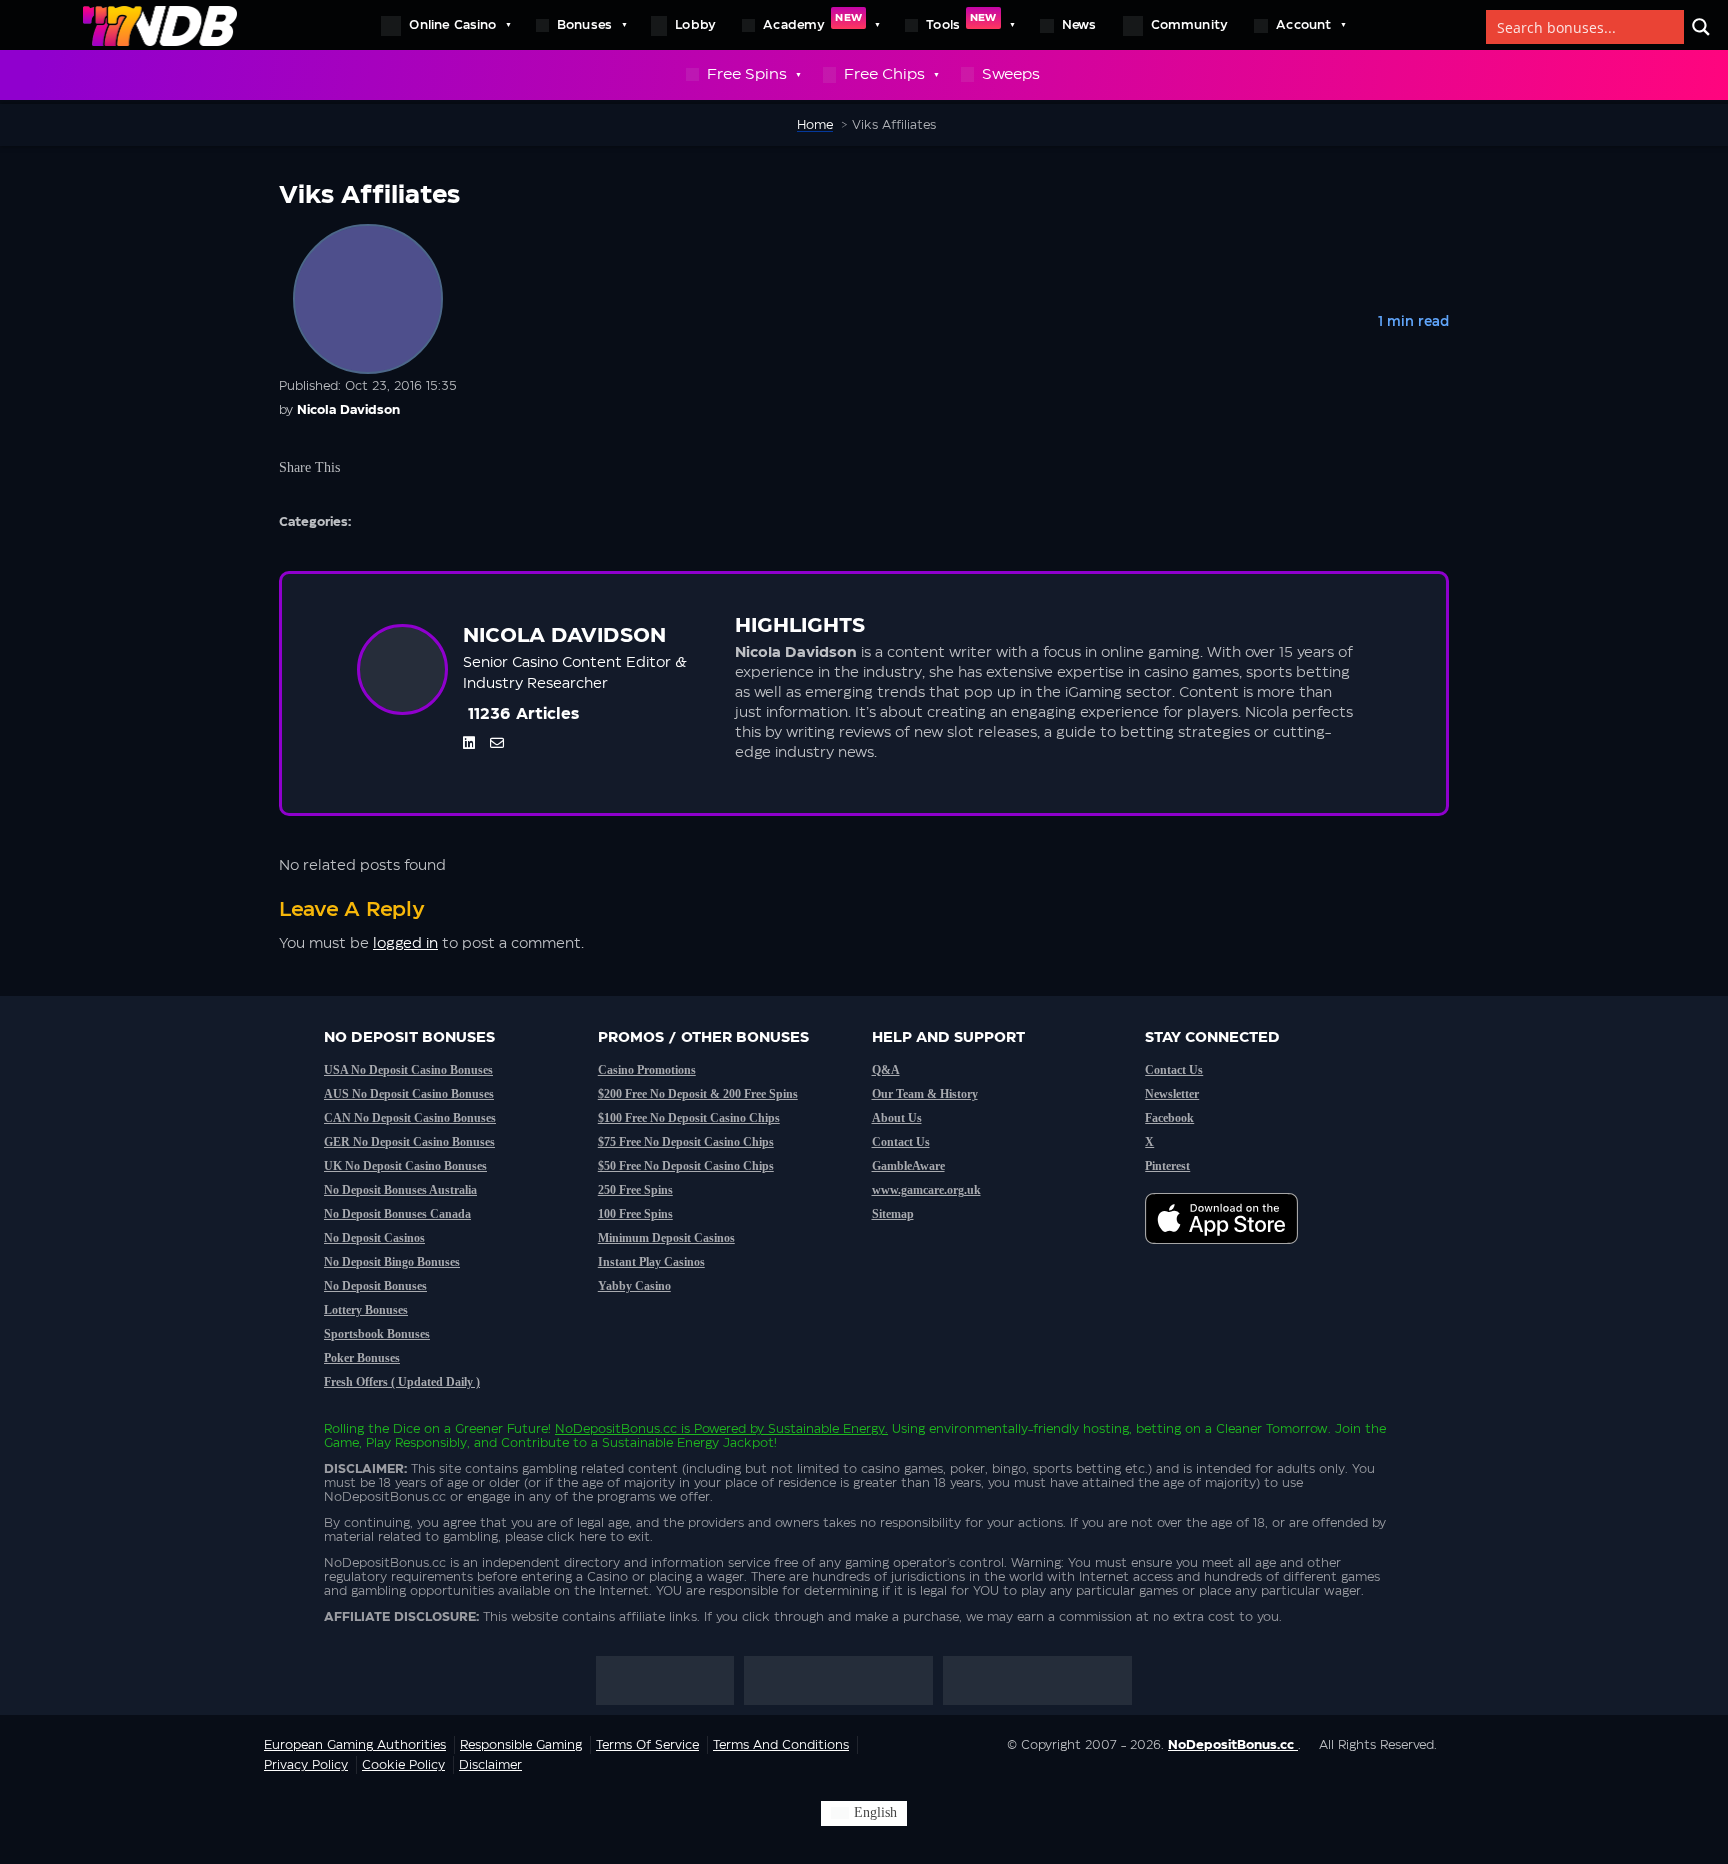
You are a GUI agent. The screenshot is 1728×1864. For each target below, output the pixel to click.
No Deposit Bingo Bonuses (392, 1262)
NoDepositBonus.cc (616, 1429)
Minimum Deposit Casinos (666, 1238)
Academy (812, 22)
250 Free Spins (635, 1190)
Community (1190, 25)
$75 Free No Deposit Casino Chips (686, 1142)
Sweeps (1011, 74)
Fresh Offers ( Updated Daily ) (402, 1382)
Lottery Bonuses (366, 1310)
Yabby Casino (634, 1286)
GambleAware (908, 1166)
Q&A (886, 1070)
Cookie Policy (403, 1765)
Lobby (695, 25)
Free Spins (747, 74)
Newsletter (1172, 1094)
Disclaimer (490, 1765)
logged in (405, 944)
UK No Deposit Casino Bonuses (405, 1166)
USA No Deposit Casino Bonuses (408, 1070)
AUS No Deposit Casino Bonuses (409, 1094)
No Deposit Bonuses (375, 1286)
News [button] (1079, 25)
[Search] (1701, 27)
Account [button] (1303, 25)
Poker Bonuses (362, 1358)
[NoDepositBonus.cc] (160, 25)
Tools (961, 22)
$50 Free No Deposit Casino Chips (686, 1166)
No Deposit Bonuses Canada (397, 1214)
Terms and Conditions (781, 1745)
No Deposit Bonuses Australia (400, 1190)
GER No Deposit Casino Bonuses (409, 1142)
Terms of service (647, 1745)
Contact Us (901, 1142)
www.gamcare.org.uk (926, 1190)
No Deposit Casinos (374, 1238)
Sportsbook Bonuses (377, 1334)
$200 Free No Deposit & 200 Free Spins (698, 1094)
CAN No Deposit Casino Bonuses (410, 1118)
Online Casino (452, 25)
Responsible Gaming (521, 1745)
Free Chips (884, 74)
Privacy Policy (306, 1765)
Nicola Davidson (348, 410)
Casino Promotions (647, 1070)
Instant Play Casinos (651, 1262)
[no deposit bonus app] (1231, 1254)
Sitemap (893, 1214)
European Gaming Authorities (355, 1745)
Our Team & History (925, 1094)
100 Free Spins (635, 1214)
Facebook (1169, 1118)
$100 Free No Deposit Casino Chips (689, 1118)
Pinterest (1167, 1166)
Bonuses (584, 25)
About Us (897, 1118)
